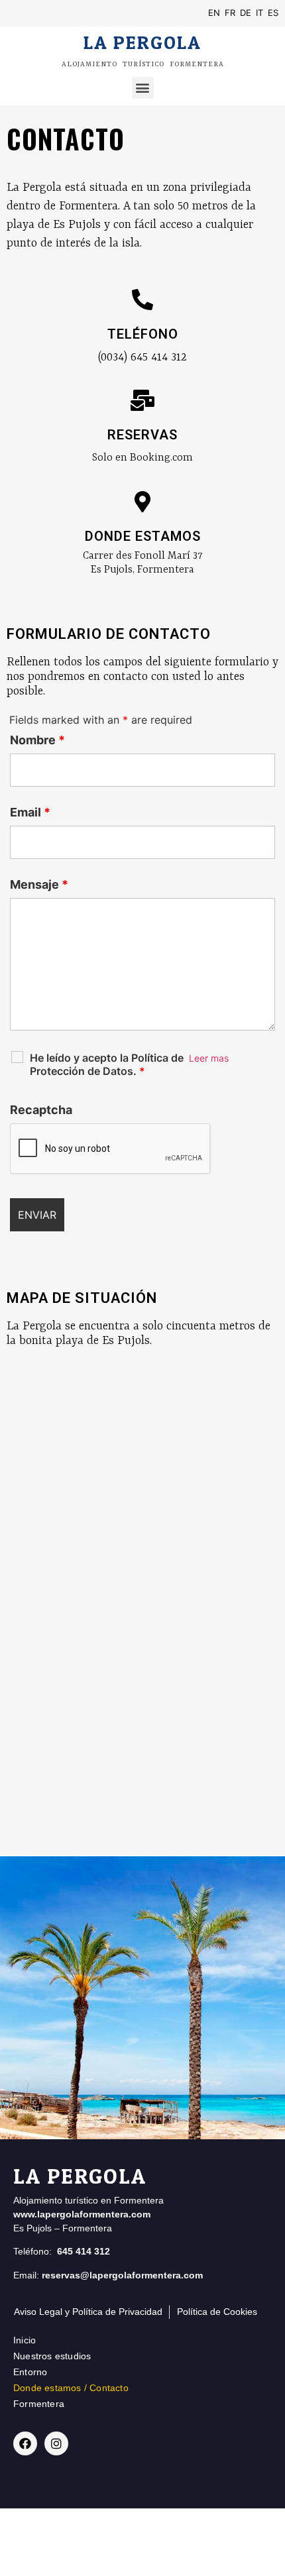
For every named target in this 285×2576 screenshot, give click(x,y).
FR (230, 13)
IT (259, 13)
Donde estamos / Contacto (71, 2388)
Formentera (39, 2404)
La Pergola (143, 42)
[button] (143, 88)
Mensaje (39, 885)
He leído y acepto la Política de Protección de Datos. (107, 1064)
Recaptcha (41, 1110)
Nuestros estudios (52, 2356)
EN (214, 13)
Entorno (30, 2372)
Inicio (25, 2340)
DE (246, 13)
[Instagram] (56, 2443)
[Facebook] (25, 2443)
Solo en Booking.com (142, 458)
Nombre (37, 740)
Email (30, 812)
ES (273, 13)
